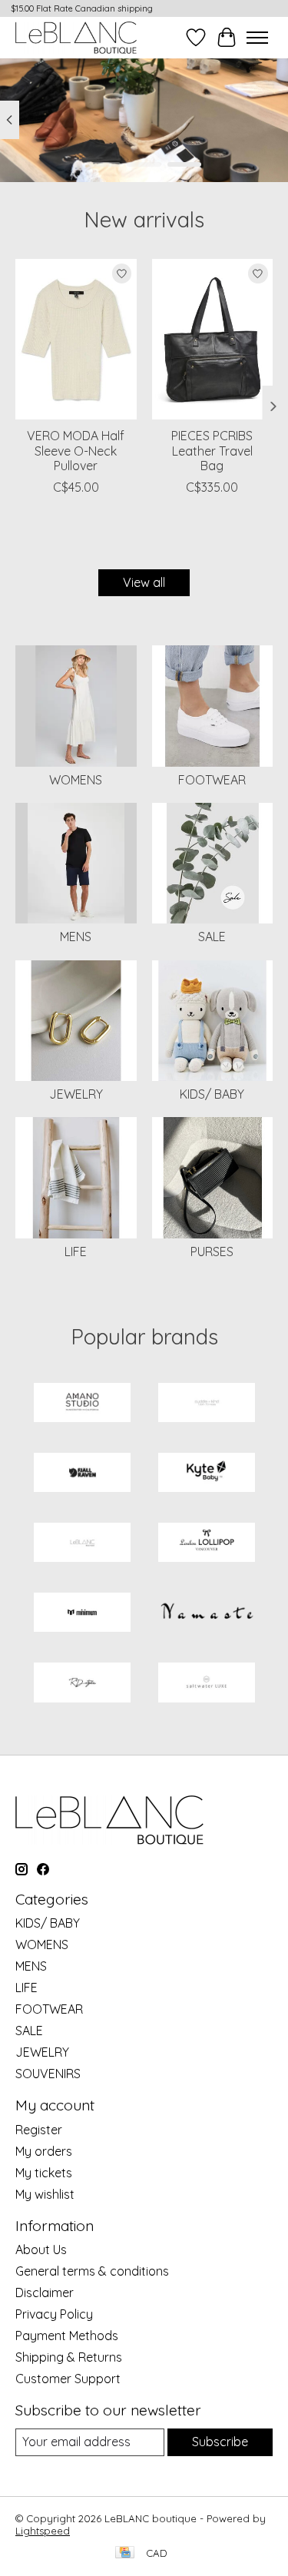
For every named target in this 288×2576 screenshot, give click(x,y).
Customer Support (68, 2379)
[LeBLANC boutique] (76, 37)
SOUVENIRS (48, 2074)
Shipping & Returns (69, 2357)
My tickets (44, 2173)
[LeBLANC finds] (82, 1544)
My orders (44, 2151)
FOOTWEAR (212, 780)
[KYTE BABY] (207, 1474)
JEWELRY (76, 1094)
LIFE (76, 1252)
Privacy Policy (54, 2314)
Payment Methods (67, 2336)
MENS (76, 937)
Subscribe (220, 2442)
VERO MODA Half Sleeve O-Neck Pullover (76, 450)
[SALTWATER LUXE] (207, 1684)
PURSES (212, 1252)
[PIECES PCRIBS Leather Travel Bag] (213, 339)
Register (39, 2130)
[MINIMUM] (82, 1614)
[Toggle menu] (257, 38)
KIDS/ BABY (212, 1094)
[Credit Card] (125, 2553)
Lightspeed (43, 2531)
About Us (41, 2249)
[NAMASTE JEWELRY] (207, 1614)
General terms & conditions (92, 2271)
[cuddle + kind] (207, 1404)
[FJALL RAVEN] (82, 1474)
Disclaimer (45, 2293)
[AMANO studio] (82, 1404)
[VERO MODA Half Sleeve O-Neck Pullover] (76, 339)
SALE (212, 937)
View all (144, 582)
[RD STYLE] (82, 1684)
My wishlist (45, 2194)
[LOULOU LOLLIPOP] (207, 1544)
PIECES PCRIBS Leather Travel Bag (212, 450)
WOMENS (76, 780)
